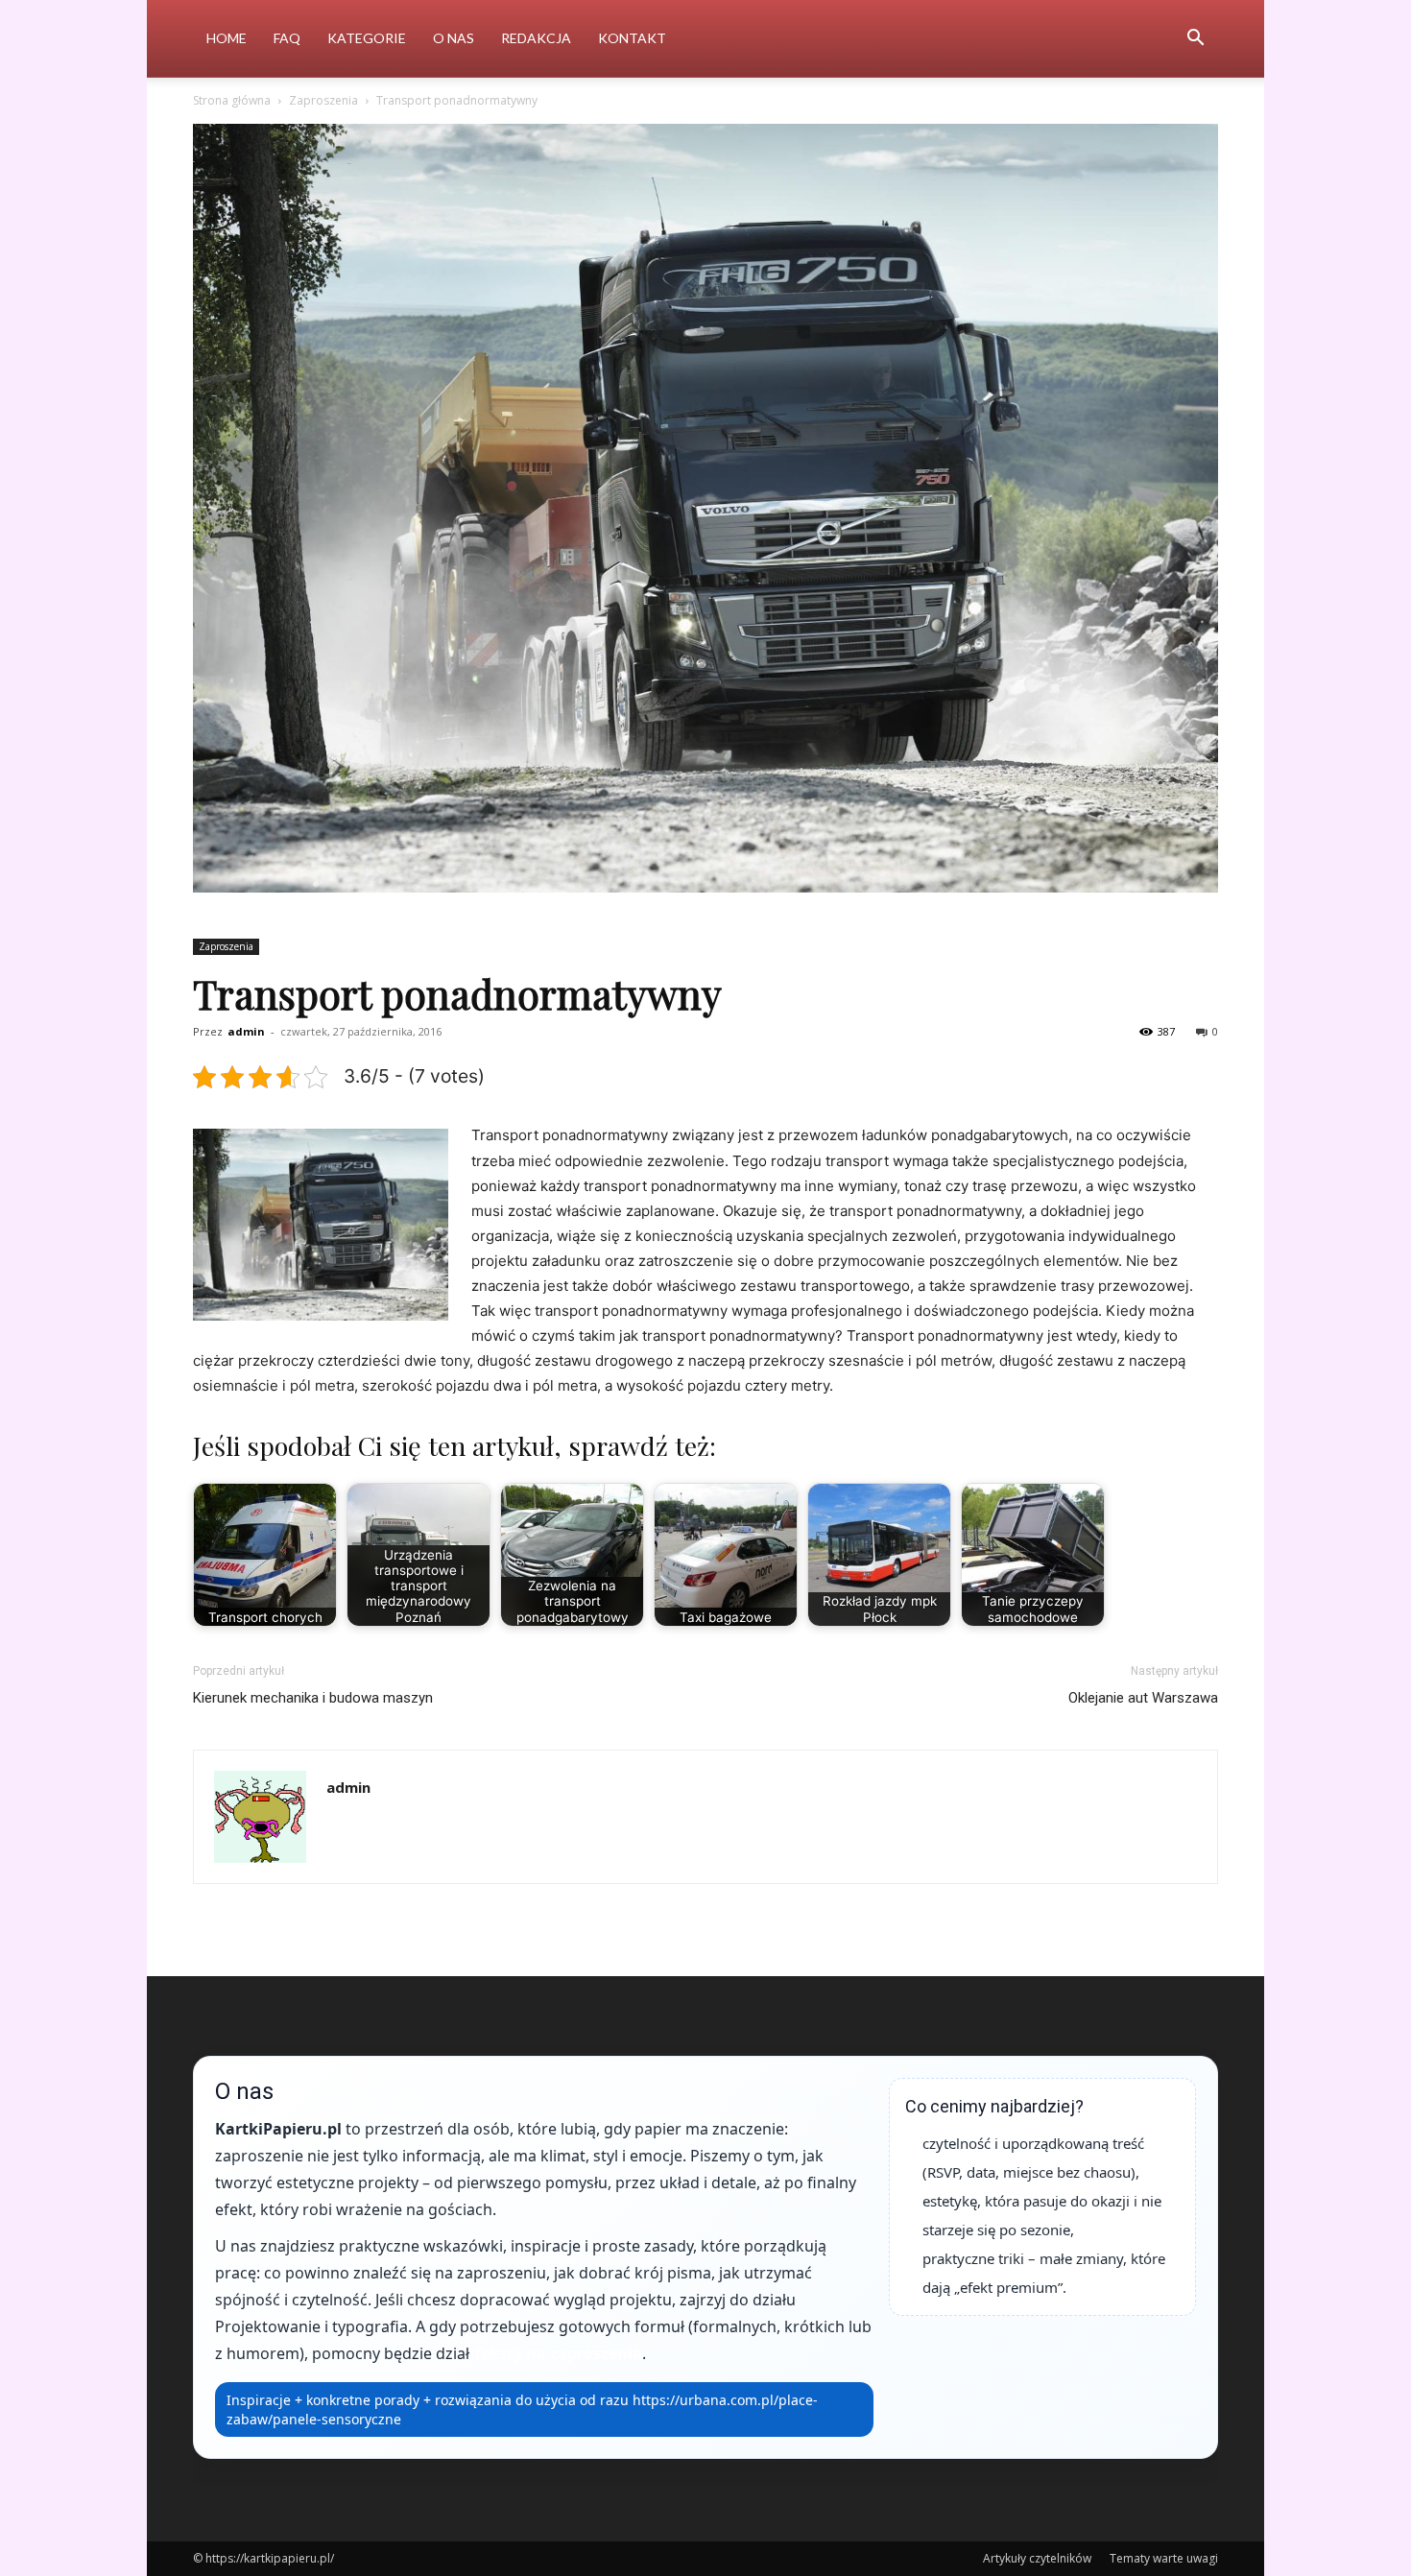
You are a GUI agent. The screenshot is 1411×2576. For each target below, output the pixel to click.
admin (246, 1031)
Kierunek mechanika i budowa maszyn (313, 1698)
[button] (1195, 40)
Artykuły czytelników (1037, 2558)
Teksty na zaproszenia (558, 2353)
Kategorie (367, 38)
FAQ (287, 38)
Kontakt (632, 38)
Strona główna (232, 100)
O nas (454, 38)
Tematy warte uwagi (1164, 2558)
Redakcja (536, 38)
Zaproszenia (323, 100)
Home (227, 38)
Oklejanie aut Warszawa (1143, 1698)
